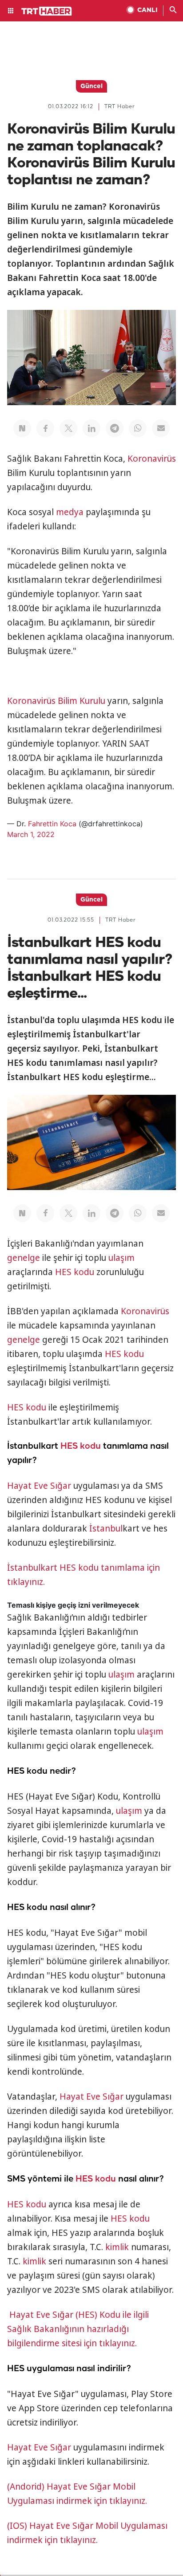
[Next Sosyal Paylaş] (22, 428)
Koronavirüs (152, 459)
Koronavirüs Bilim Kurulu (56, 701)
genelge (24, 1258)
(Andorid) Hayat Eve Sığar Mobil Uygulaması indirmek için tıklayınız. (77, 2494)
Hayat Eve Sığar (39, 1486)
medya (70, 512)
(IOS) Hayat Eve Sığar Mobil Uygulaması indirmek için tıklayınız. (87, 2533)
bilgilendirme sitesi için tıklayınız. (72, 2343)
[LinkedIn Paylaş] (91, 428)
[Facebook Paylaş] (45, 428)
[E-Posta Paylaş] (161, 428)
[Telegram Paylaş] (115, 428)
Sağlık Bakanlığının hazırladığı (69, 2329)
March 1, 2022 (31, 834)
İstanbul (106, 1528)
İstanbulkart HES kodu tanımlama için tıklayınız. (84, 1575)
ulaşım (121, 1258)
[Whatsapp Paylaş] (138, 428)
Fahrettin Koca (52, 824)
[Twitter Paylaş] (68, 428)
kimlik (117, 2247)
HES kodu (75, 1272)
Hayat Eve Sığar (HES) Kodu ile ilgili (79, 2315)
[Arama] (173, 11)
